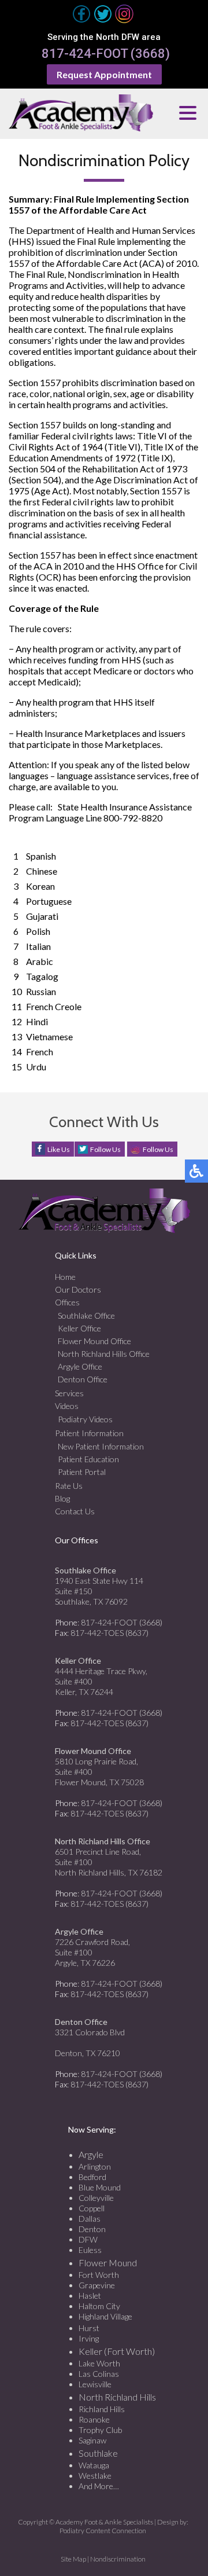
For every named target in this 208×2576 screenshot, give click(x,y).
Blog (62, 1498)
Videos (67, 1406)
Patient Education (88, 1459)
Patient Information (89, 1433)
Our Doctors (78, 1289)
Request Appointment (104, 74)
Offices (67, 1302)
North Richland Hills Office (104, 1354)
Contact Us (75, 1511)
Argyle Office (80, 1366)
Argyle (91, 2154)
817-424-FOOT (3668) (106, 54)
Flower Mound (108, 2263)
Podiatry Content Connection (103, 2531)
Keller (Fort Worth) (117, 2351)
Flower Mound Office (94, 1341)
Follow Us (105, 1149)
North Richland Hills (117, 2397)
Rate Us (69, 1486)
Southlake (98, 2453)
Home (65, 1277)
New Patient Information (101, 1446)
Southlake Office (86, 1315)
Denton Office (83, 1379)
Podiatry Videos (85, 1419)
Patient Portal (82, 1472)
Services (69, 1393)
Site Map (73, 2559)
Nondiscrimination (118, 2559)
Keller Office (79, 1328)
